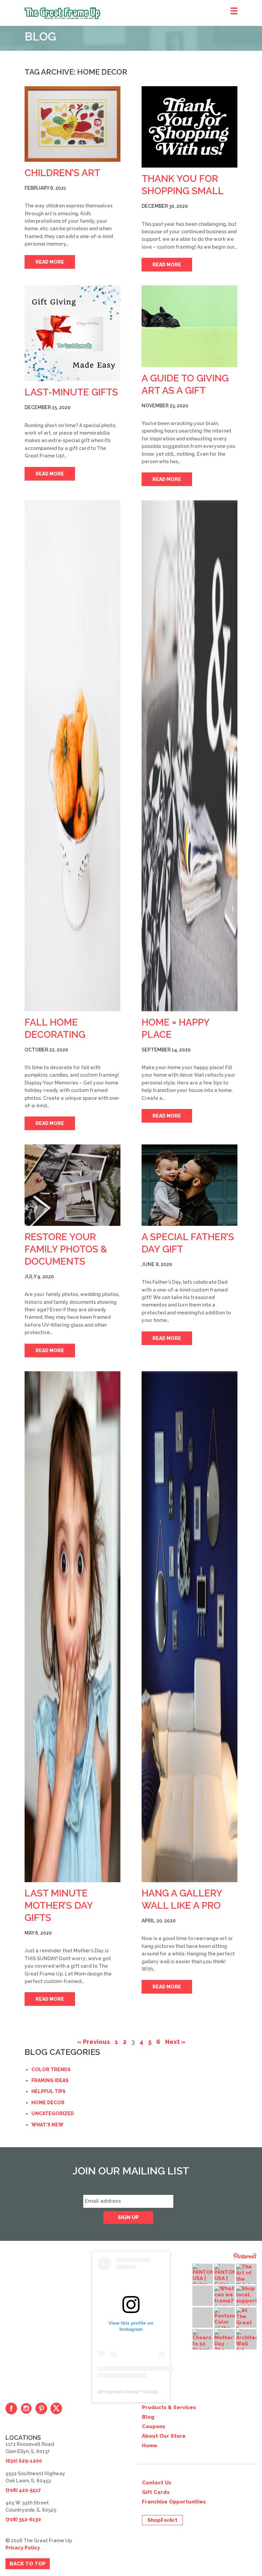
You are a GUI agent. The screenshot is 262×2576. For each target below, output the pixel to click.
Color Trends (51, 2070)
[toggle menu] (234, 11)
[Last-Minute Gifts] (72, 333)
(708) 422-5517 (23, 2490)
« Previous (93, 2042)
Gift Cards (156, 2492)
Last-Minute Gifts (71, 392)
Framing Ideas (50, 2080)
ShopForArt (162, 2520)
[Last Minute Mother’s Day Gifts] (72, 1627)
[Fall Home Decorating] (72, 756)
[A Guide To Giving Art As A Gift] (190, 326)
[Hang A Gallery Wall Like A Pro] (190, 1627)
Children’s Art (62, 173)
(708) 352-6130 (23, 2519)
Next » (175, 2042)
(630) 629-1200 (24, 2461)
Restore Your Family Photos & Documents (66, 1249)
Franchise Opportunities (174, 2502)
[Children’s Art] (72, 124)
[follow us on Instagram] (26, 2408)
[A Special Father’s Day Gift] (190, 1185)
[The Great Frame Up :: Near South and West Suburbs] (143, 13)
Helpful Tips (48, 2091)
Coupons (154, 2426)
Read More (50, 262)
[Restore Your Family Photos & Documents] (72, 1185)
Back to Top (28, 2564)
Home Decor (48, 2103)
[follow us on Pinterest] (41, 2408)
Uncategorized (53, 2113)
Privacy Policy (23, 2548)
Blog (148, 2417)
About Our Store (164, 2436)
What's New (47, 2125)
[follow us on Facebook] (11, 2408)
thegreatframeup (120, 2391)
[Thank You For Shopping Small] (190, 127)
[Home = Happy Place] (190, 756)
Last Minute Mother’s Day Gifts (59, 1906)
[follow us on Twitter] (56, 2408)
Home (150, 2446)
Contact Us (157, 2483)
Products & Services (169, 2407)
